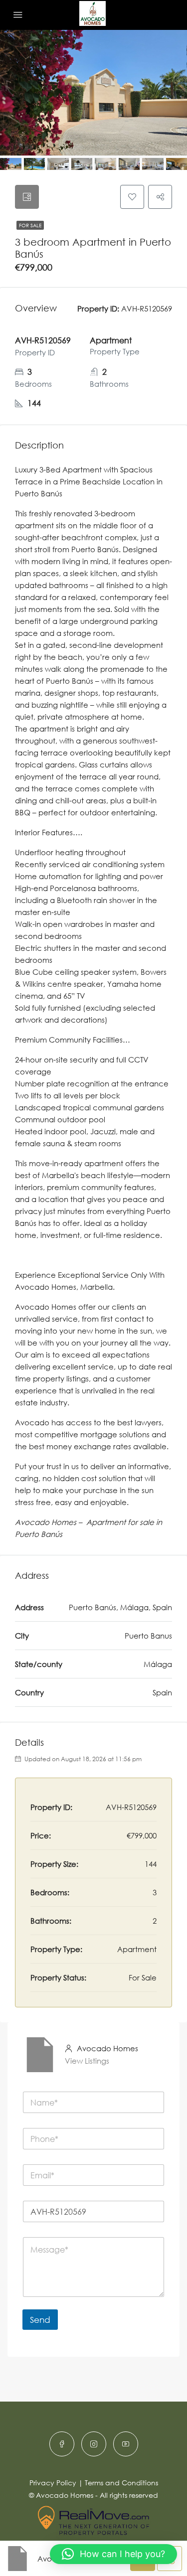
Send (40, 2320)
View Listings (87, 2061)
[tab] (27, 197)
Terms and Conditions (121, 2483)
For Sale (30, 225)
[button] (113, 2554)
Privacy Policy (53, 2483)
